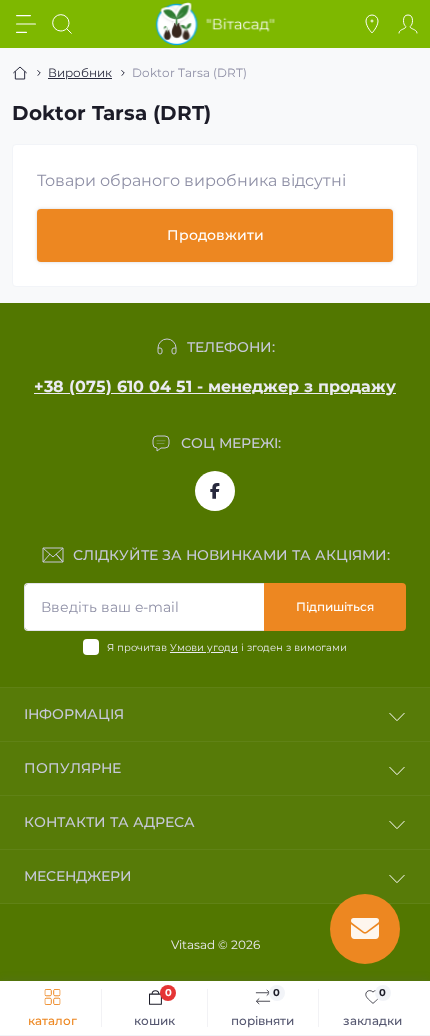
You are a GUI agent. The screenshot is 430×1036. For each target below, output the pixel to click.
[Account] (408, 24)
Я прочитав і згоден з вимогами (227, 647)
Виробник (80, 72)
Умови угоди (204, 647)
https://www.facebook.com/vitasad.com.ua (215, 491)
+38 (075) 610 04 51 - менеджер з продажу (215, 386)
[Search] (62, 24)
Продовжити (215, 235)
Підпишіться (335, 606)
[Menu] (26, 24)
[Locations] (372, 24)
